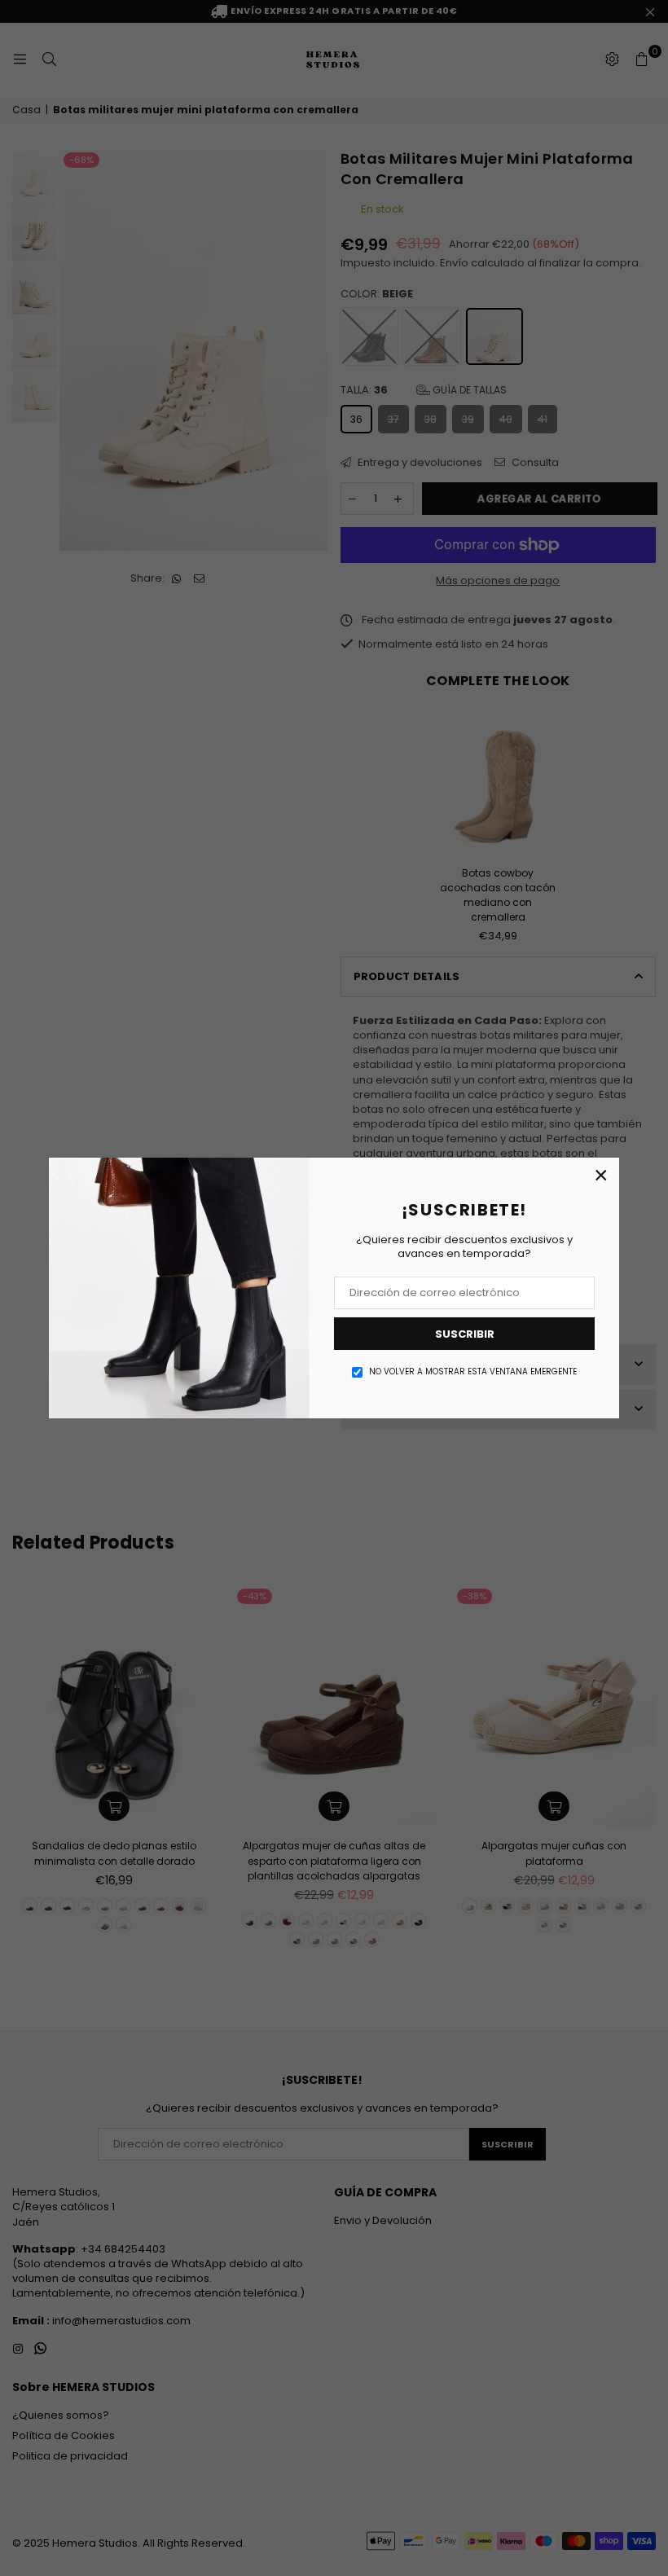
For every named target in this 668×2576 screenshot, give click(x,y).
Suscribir (465, 1334)
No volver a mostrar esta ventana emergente (473, 1372)
